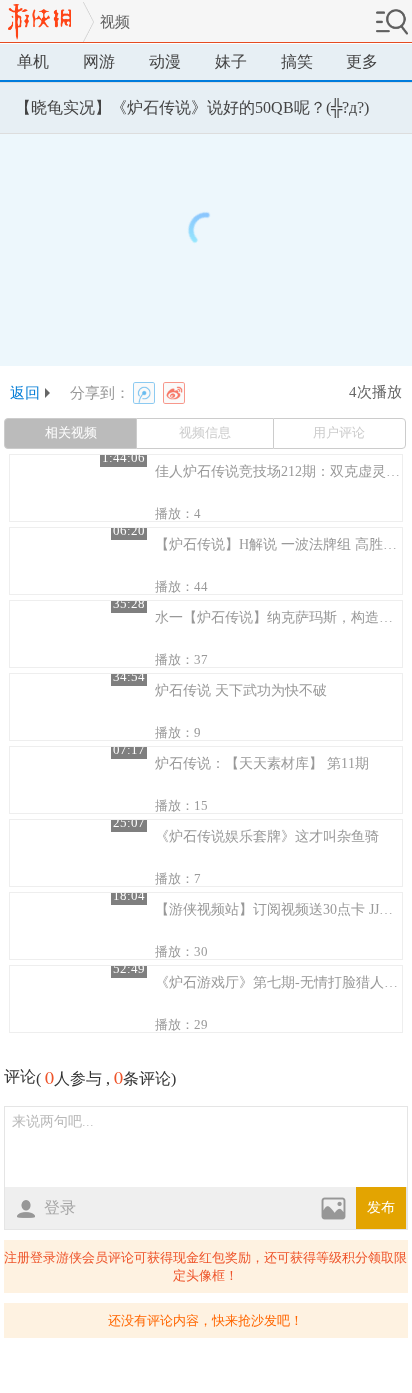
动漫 (165, 61)
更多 (362, 61)
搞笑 (297, 61)
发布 (381, 1207)
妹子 (231, 61)
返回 (25, 393)
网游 (99, 61)
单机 (33, 61)
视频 (115, 22)
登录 (60, 1207)
